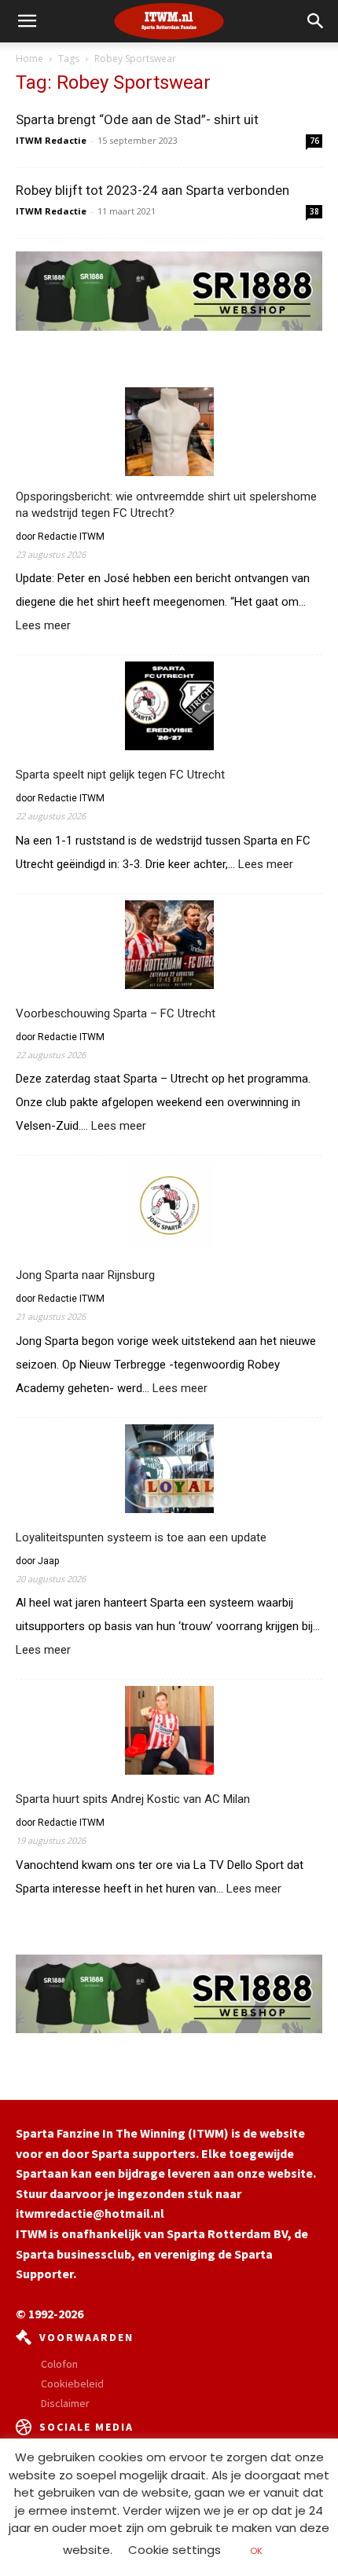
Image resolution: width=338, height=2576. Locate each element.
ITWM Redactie (51, 140)
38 (314, 211)
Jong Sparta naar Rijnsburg (85, 1275)
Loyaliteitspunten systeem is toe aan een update (141, 1537)
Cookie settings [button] (175, 2550)
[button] (316, 21)
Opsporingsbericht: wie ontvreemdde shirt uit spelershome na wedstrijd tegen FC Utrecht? (166, 505)
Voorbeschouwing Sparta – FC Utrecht (116, 1013)
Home (29, 59)
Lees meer (43, 626)
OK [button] (256, 2551)
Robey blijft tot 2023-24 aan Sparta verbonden (152, 190)
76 (314, 141)
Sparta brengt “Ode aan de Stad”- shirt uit (137, 119)
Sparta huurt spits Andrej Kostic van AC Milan (133, 1799)
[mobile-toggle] (27, 21)
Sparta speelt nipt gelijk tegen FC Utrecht (120, 775)
